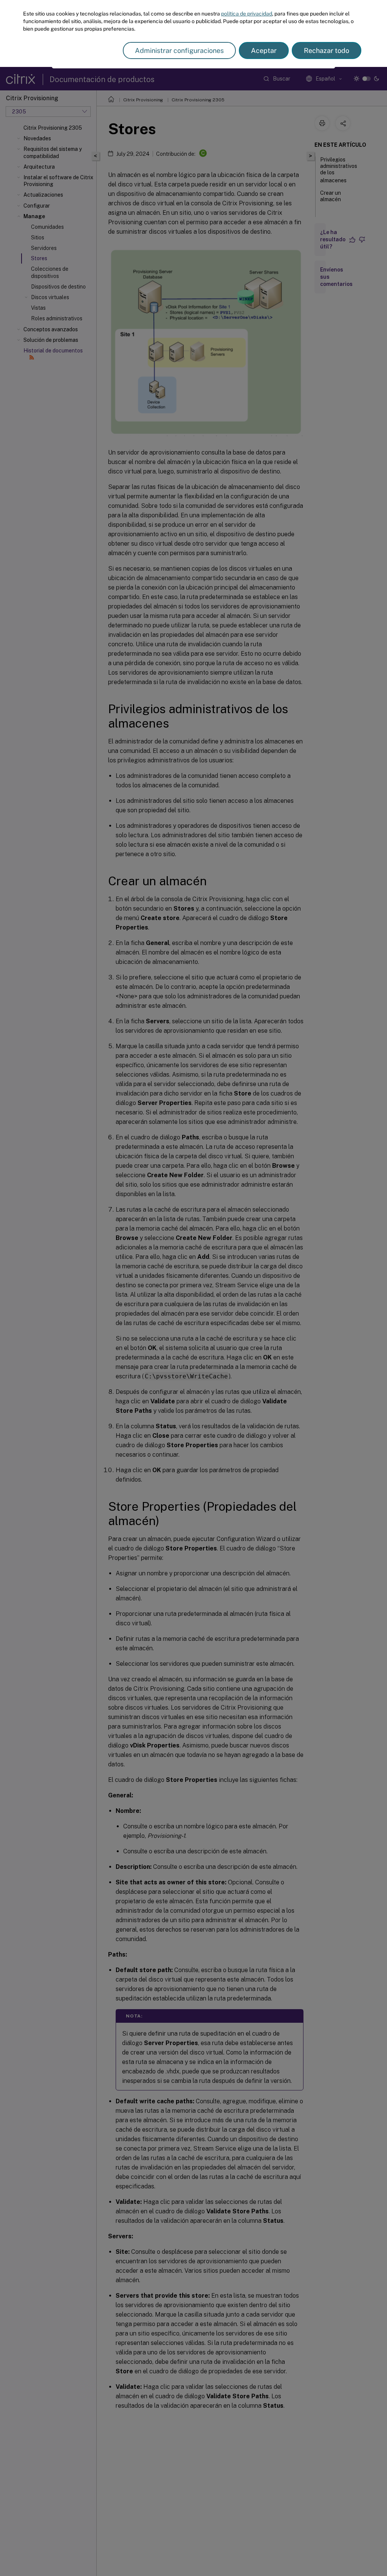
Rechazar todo (327, 50)
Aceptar (264, 50)
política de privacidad (247, 14)
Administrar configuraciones (179, 50)
